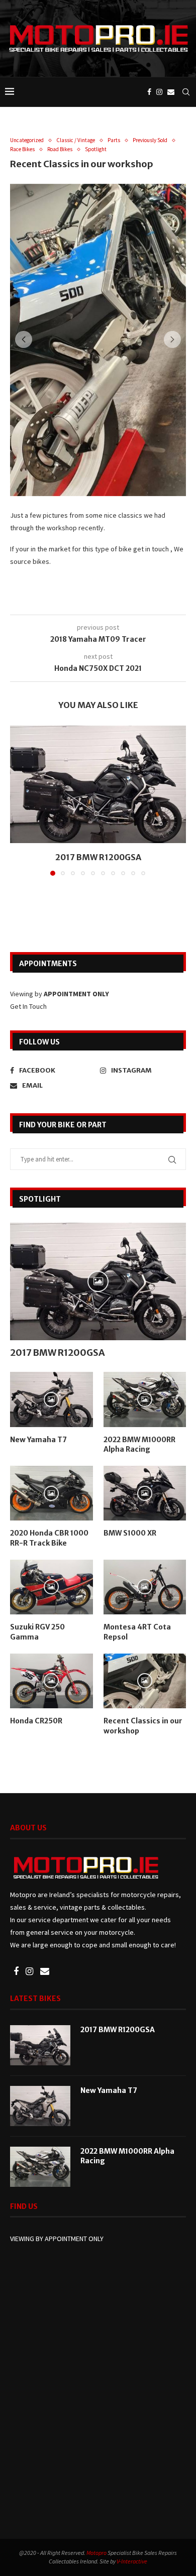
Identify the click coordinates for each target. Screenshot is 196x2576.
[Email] (171, 92)
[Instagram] (159, 92)
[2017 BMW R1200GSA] (98, 784)
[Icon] (98, 1281)
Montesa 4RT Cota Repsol (137, 1632)
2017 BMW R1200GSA (98, 857)
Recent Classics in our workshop (143, 1726)
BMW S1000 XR (130, 1533)
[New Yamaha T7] (40, 2106)
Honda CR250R (36, 1721)
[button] (24, 339)
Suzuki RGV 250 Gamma (37, 1632)
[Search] (186, 92)
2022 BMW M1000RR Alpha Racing (139, 1445)
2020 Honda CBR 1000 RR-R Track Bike (49, 1538)
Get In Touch (28, 1006)
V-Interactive (132, 2561)
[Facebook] (149, 92)
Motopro (96, 2553)
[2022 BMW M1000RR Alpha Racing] (40, 2167)
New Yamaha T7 (38, 1440)
